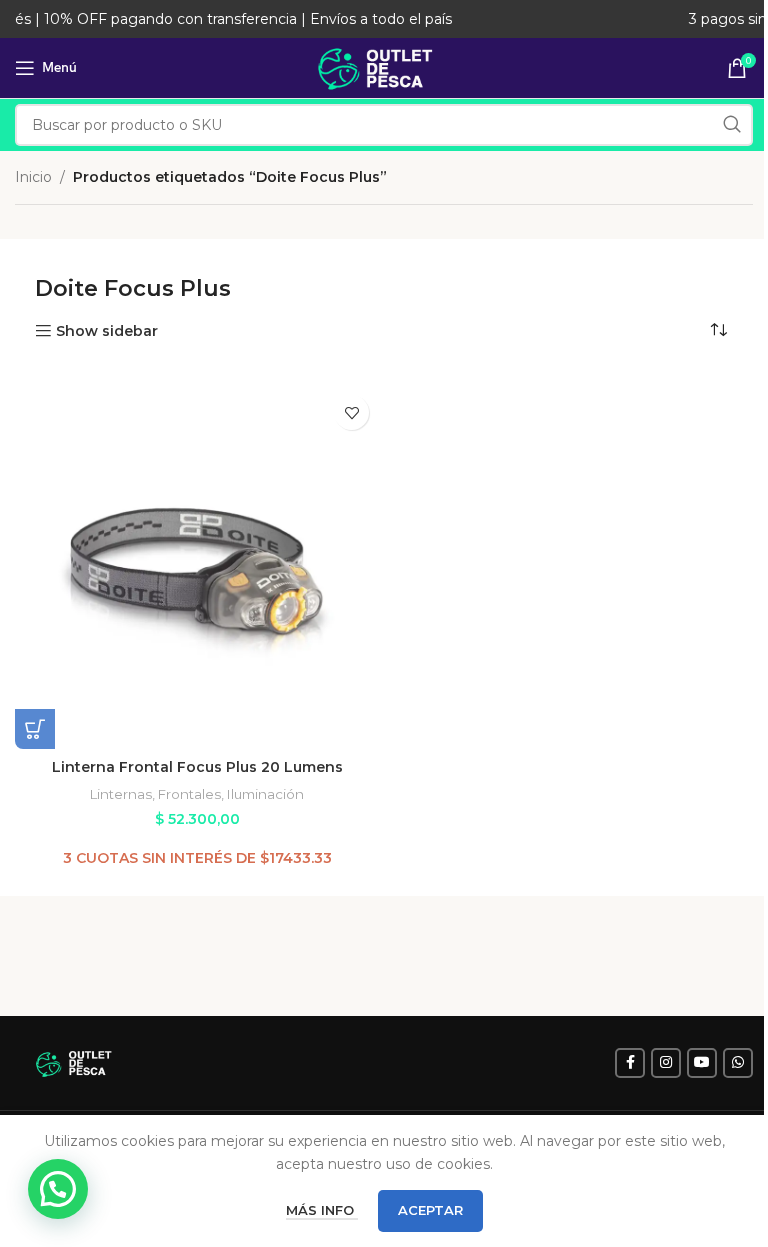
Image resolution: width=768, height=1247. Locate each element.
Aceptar (430, 1210)
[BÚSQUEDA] (732, 125)
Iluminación (265, 794)
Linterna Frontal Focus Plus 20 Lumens (197, 767)
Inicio (33, 177)
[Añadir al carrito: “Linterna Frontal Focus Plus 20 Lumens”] (35, 729)
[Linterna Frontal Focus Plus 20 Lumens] (197, 567)
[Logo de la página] (384, 67)
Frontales (189, 794)
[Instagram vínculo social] (666, 1063)
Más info (322, 1210)
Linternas (121, 794)
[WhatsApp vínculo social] (738, 1063)
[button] (58, 1189)
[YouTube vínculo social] (702, 1063)
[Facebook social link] (630, 1063)
